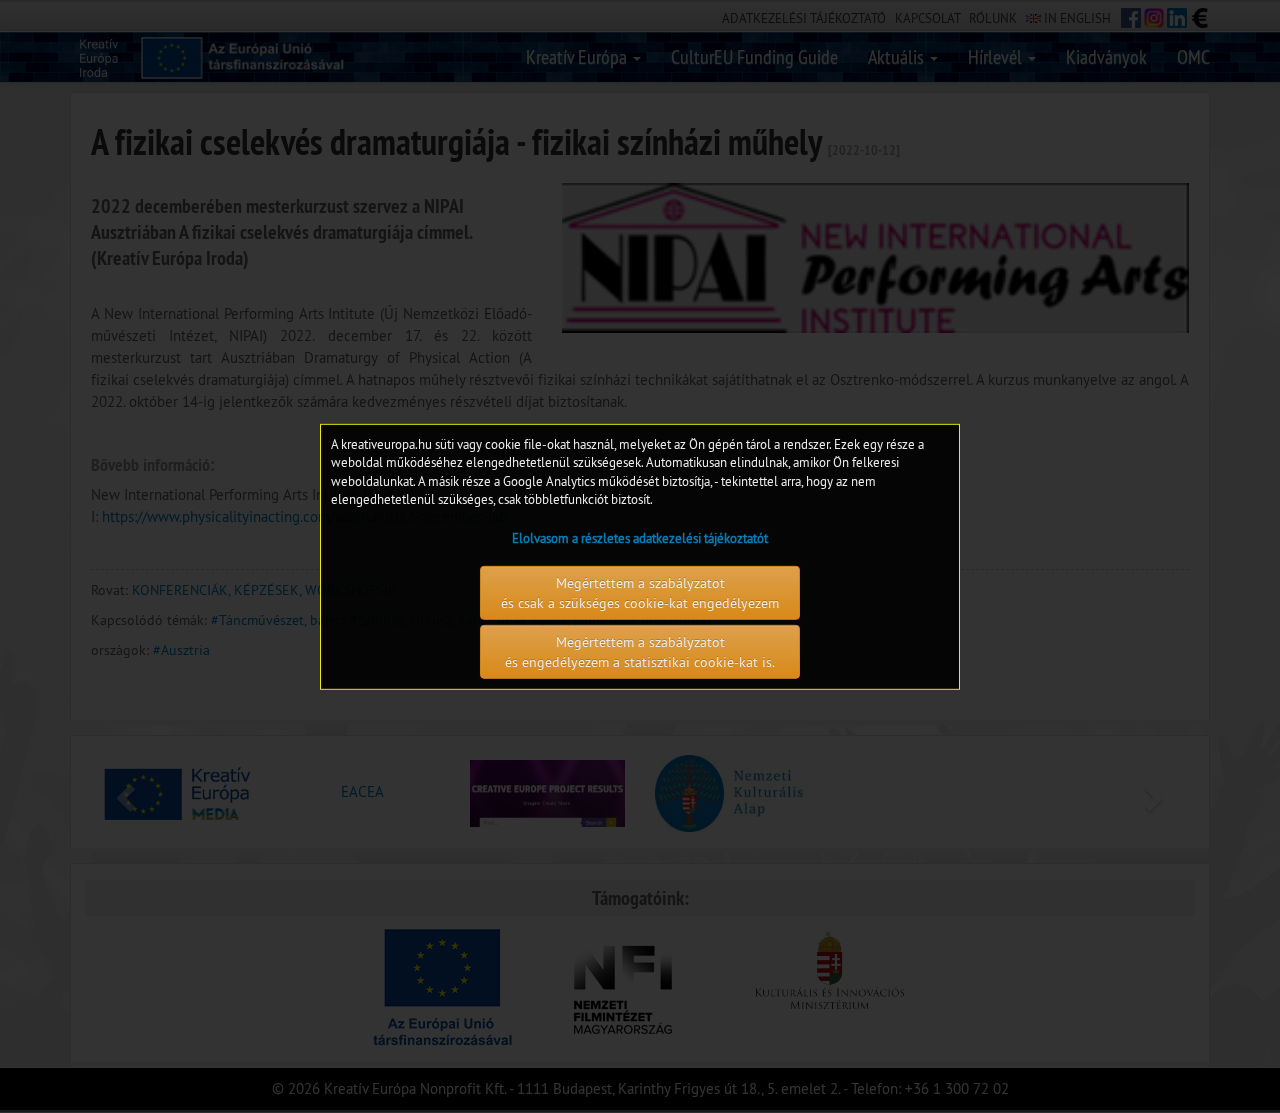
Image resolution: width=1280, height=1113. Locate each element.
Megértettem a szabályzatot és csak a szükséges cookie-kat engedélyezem (640, 593)
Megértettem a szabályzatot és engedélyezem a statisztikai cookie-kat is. (640, 652)
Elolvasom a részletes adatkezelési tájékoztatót (640, 538)
